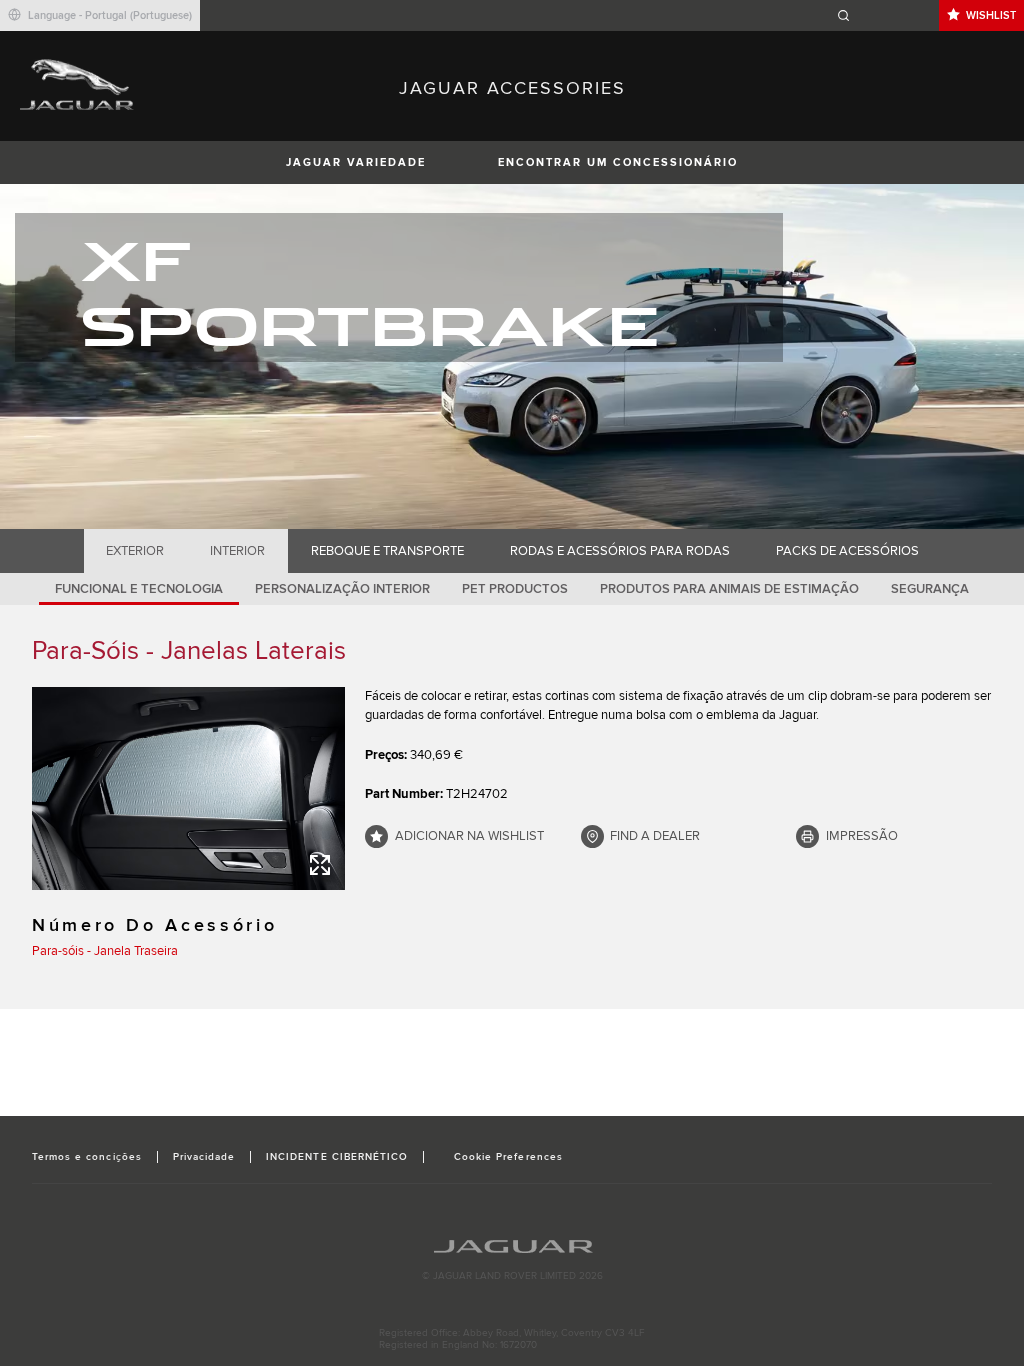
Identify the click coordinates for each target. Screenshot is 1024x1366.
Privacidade (204, 1157)
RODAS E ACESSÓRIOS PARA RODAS (620, 551)
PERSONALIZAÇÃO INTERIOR (342, 589)
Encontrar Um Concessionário (618, 162)
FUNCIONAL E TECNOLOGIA (139, 589)
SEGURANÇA (930, 589)
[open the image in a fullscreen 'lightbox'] (188, 789)
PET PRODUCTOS (515, 589)
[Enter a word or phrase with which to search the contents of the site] (885, 15)
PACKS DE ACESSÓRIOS (847, 551)
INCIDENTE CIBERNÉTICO (337, 1157)
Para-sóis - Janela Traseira (105, 951)
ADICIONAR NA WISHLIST (469, 836)
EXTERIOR (135, 551)
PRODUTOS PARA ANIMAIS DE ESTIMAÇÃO (729, 589)
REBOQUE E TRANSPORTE (387, 551)
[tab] (135, 551)
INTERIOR (237, 551)
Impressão (862, 836)
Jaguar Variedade (356, 162)
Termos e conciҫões (87, 1157)
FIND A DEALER (655, 836)
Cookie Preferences (508, 1157)
